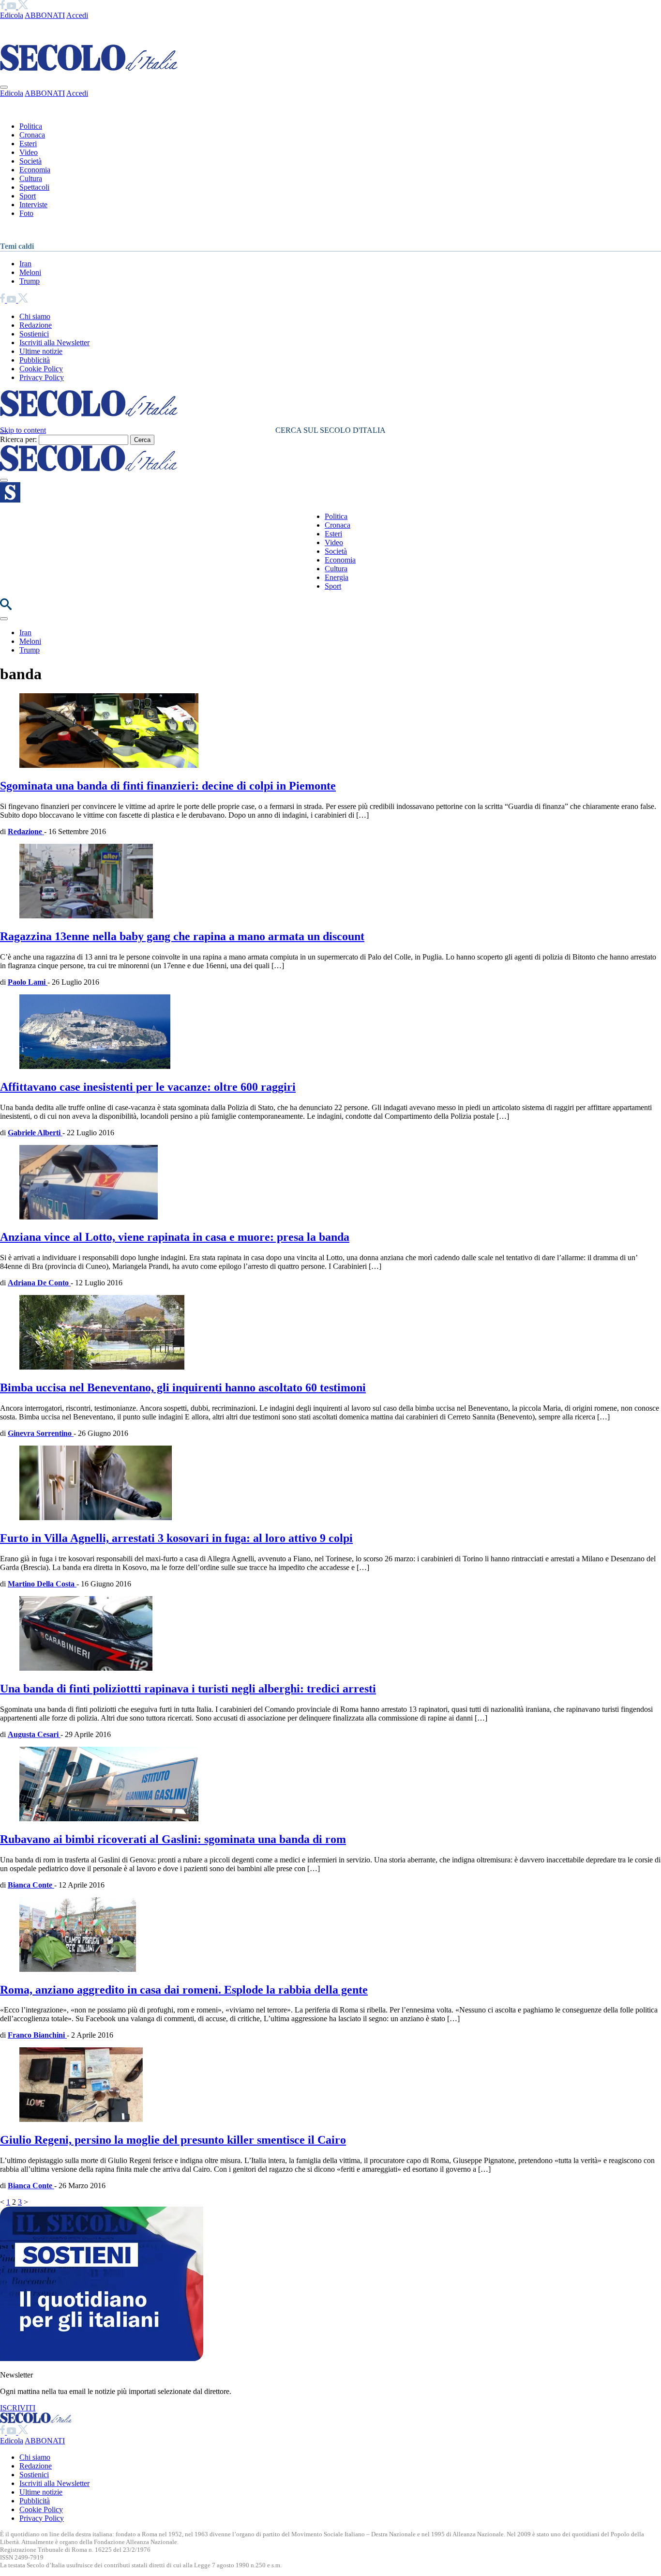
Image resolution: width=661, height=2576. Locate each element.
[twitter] (23, 7)
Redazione (36, 325)
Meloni (30, 272)
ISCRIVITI (18, 2408)
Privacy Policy (42, 377)
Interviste (33, 205)
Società (30, 161)
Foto (26, 213)
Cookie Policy (41, 369)
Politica (31, 126)
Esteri (28, 144)
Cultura (31, 178)
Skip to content (23, 430)
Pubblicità (35, 360)
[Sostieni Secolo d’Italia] (102, 2358)
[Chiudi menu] (4, 87)
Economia (35, 170)
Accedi (77, 15)
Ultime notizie (41, 351)
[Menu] (4, 480)
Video (29, 152)
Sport (28, 196)
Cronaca (32, 135)
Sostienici (34, 334)
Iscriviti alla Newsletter (54, 343)
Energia (337, 577)
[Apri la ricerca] (6, 607)
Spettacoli (34, 187)
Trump (30, 281)
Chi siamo (35, 316)
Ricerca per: (18, 439)
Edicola (12, 15)
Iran (25, 264)
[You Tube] (12, 7)
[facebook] (3, 7)
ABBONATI (45, 15)
